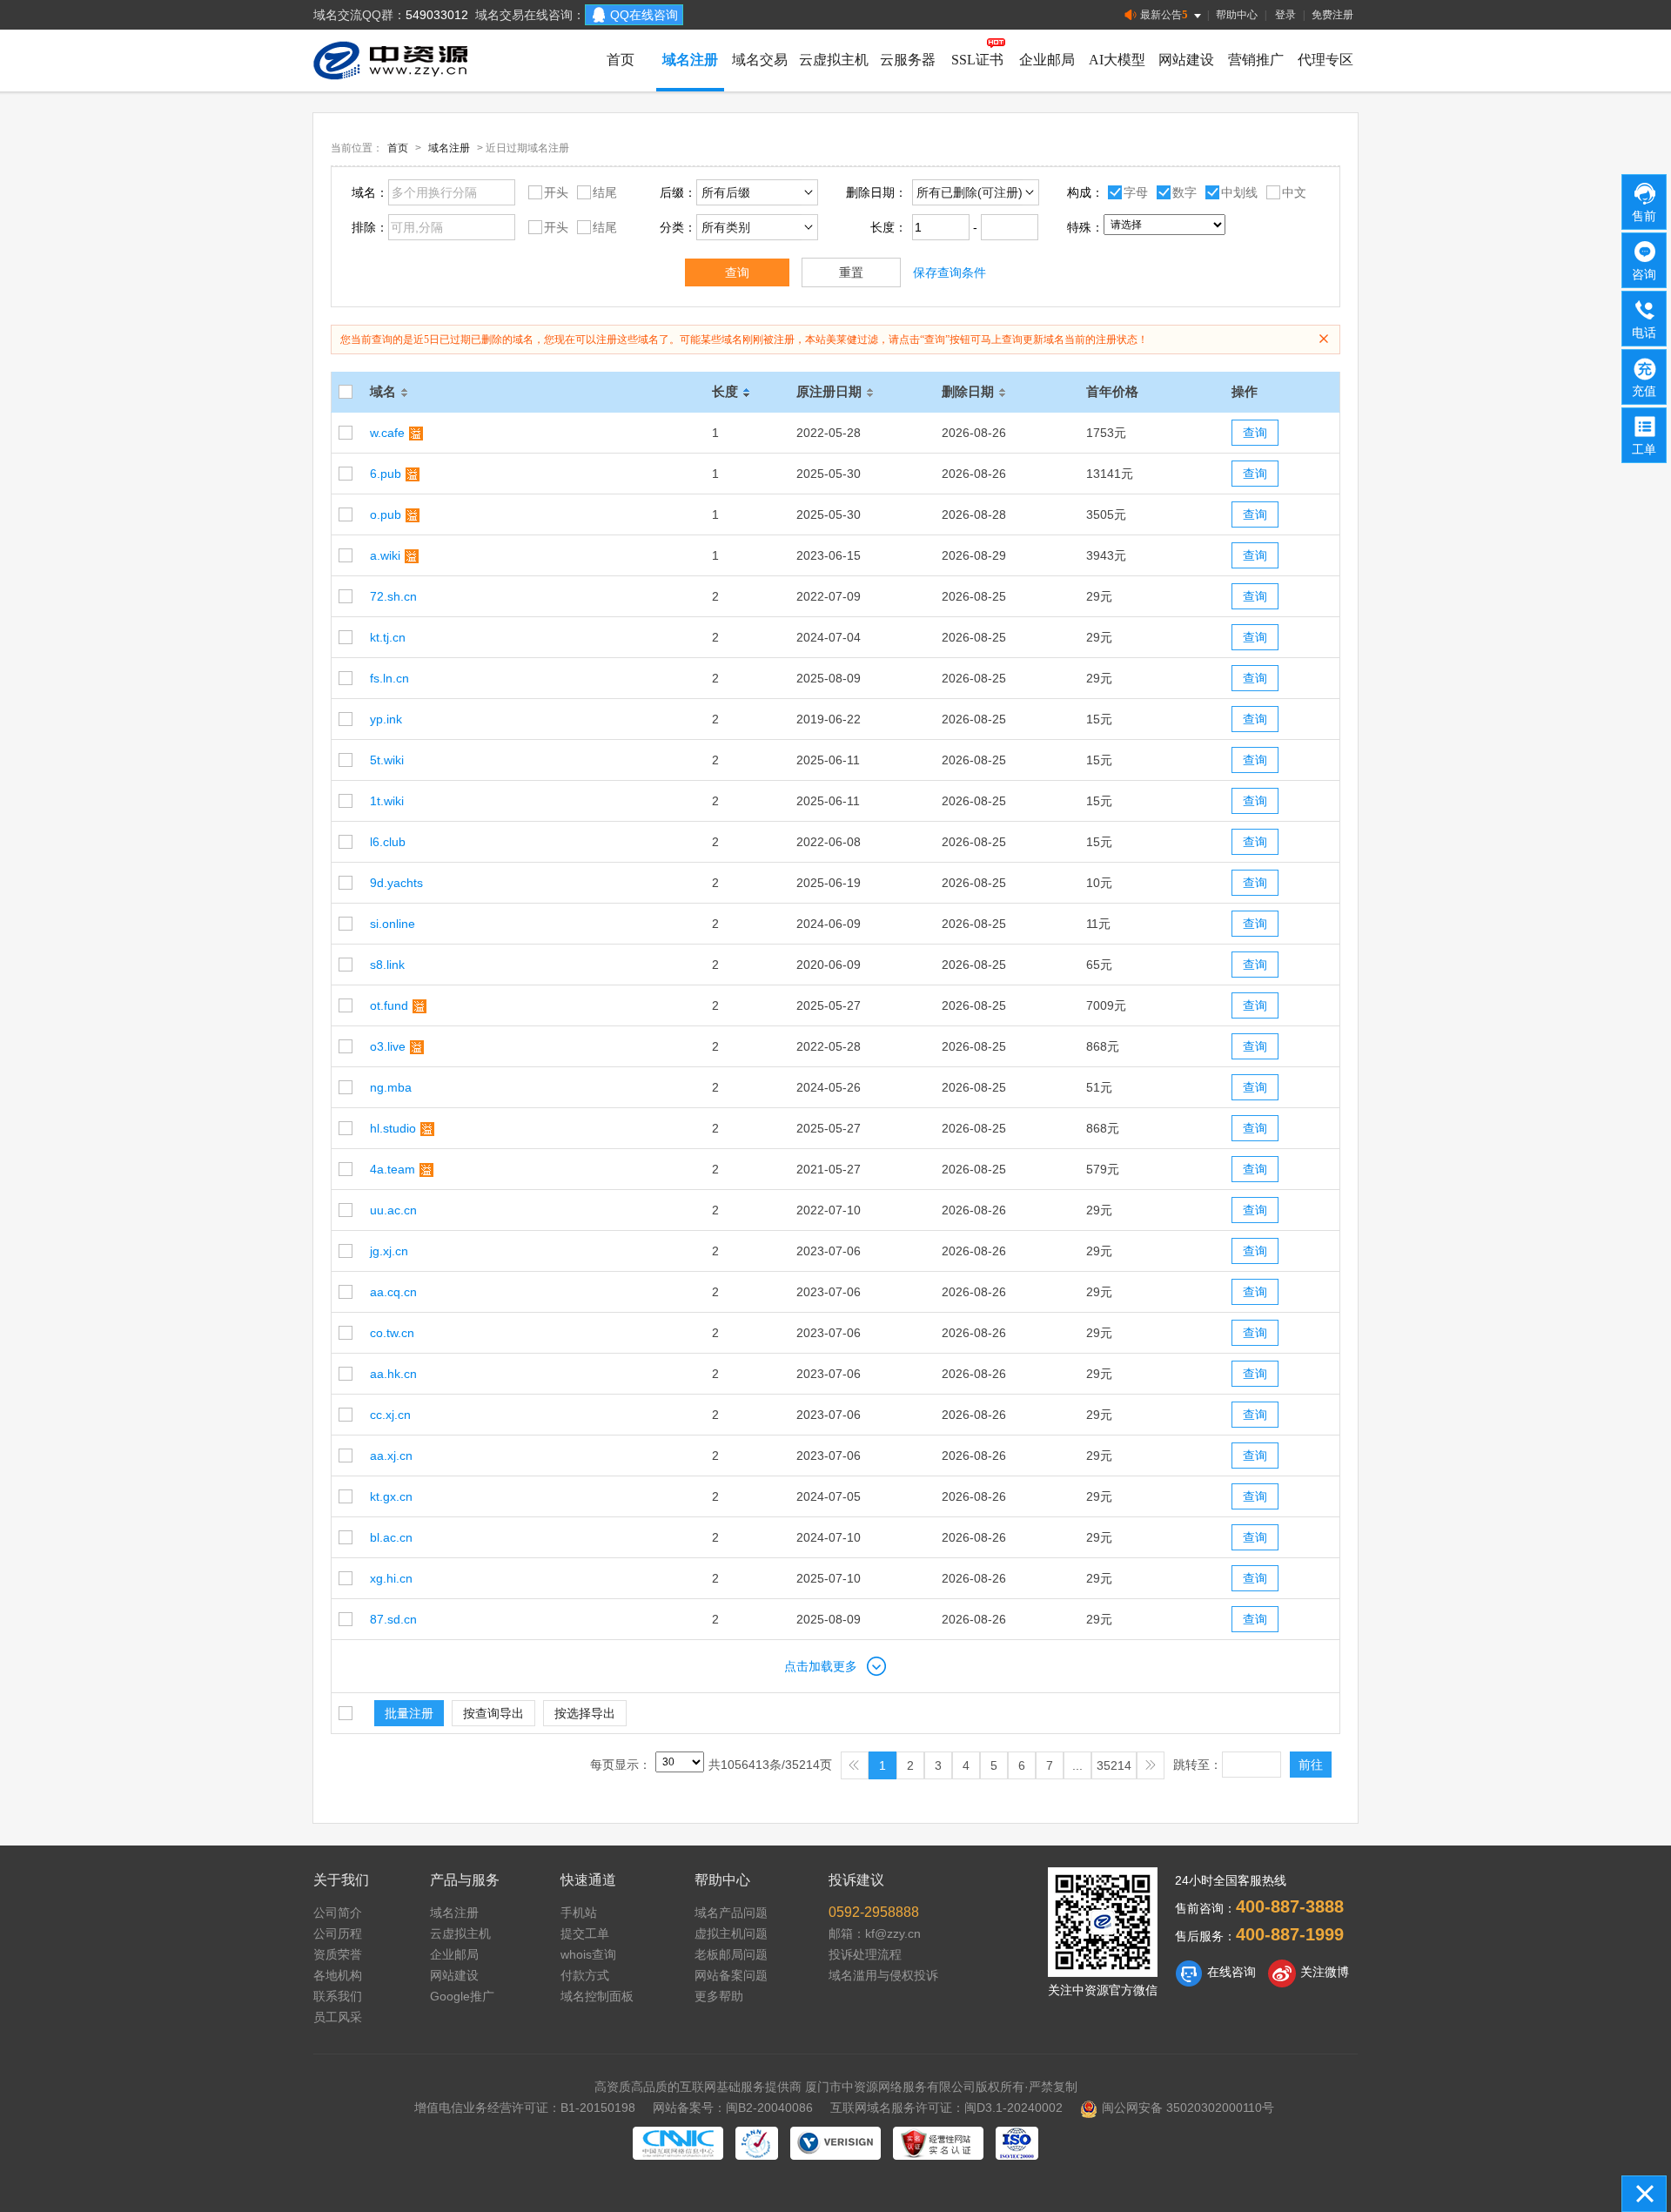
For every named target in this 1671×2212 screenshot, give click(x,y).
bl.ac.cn (391, 1537)
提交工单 (585, 1933)
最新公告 (1164, 14)
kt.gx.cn (391, 1496)
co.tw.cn (392, 1333)
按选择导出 (585, 1713)
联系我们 (338, 1996)
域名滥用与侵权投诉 (883, 1975)
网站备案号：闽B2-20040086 (733, 2108)
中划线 (1239, 192)
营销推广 (1256, 60)
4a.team (393, 1169)
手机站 (579, 1913)
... (1077, 1765)
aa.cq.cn (393, 1292)
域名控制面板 (597, 1996)
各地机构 (338, 1975)
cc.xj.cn (390, 1415)
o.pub (386, 514)
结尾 (605, 192)
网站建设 (1186, 60)
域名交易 (760, 60)
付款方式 (585, 1975)
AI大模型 (1117, 60)
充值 (1644, 391)
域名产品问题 (731, 1913)
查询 (737, 272)
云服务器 (908, 60)
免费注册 (1332, 15)
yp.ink (386, 719)
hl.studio (393, 1128)
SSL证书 (977, 60)
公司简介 (338, 1913)
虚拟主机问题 (731, 1933)
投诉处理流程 (865, 1954)
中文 (1294, 192)
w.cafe (387, 433)
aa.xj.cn (391, 1456)
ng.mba (391, 1087)
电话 (1644, 333)
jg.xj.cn (389, 1251)
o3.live (388, 1046)
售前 (1644, 216)
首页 (621, 60)
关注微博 (1325, 1972)
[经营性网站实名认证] (938, 2143)
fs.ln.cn (389, 678)
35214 (1114, 1765)
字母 (1136, 192)
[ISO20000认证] (1017, 2143)
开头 (556, 192)
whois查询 (588, 1954)
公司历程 (338, 1933)
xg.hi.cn (391, 1578)
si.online (393, 924)
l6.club (388, 842)
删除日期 (968, 391)
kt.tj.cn (388, 637)
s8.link (387, 965)
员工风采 (338, 2017)
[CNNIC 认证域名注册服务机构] (678, 2143)
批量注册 (409, 1713)
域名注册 (690, 60)
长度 (725, 391)
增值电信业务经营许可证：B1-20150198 (525, 2108)
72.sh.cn (393, 596)
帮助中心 (1237, 15)
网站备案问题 (731, 1975)
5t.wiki (387, 760)
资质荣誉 (338, 1954)
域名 (383, 391)
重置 (851, 272)
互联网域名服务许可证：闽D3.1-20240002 (946, 2108)
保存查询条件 (950, 272)
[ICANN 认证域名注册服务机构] (757, 2143)
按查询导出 (493, 1713)
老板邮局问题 (731, 1954)
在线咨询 (1231, 1972)
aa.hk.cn (393, 1374)
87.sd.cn (393, 1619)
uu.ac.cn (393, 1210)
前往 (1311, 1765)
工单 (1644, 449)
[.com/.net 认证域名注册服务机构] (835, 2143)
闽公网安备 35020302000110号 (1188, 2108)
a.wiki (385, 555)
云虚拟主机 (834, 60)
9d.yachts (396, 883)
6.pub (386, 474)
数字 (1184, 192)
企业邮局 (1047, 60)
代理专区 (1325, 60)
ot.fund (389, 1005)
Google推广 (462, 1996)
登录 (1285, 15)
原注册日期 (829, 391)
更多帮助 (719, 1996)
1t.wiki (387, 801)
